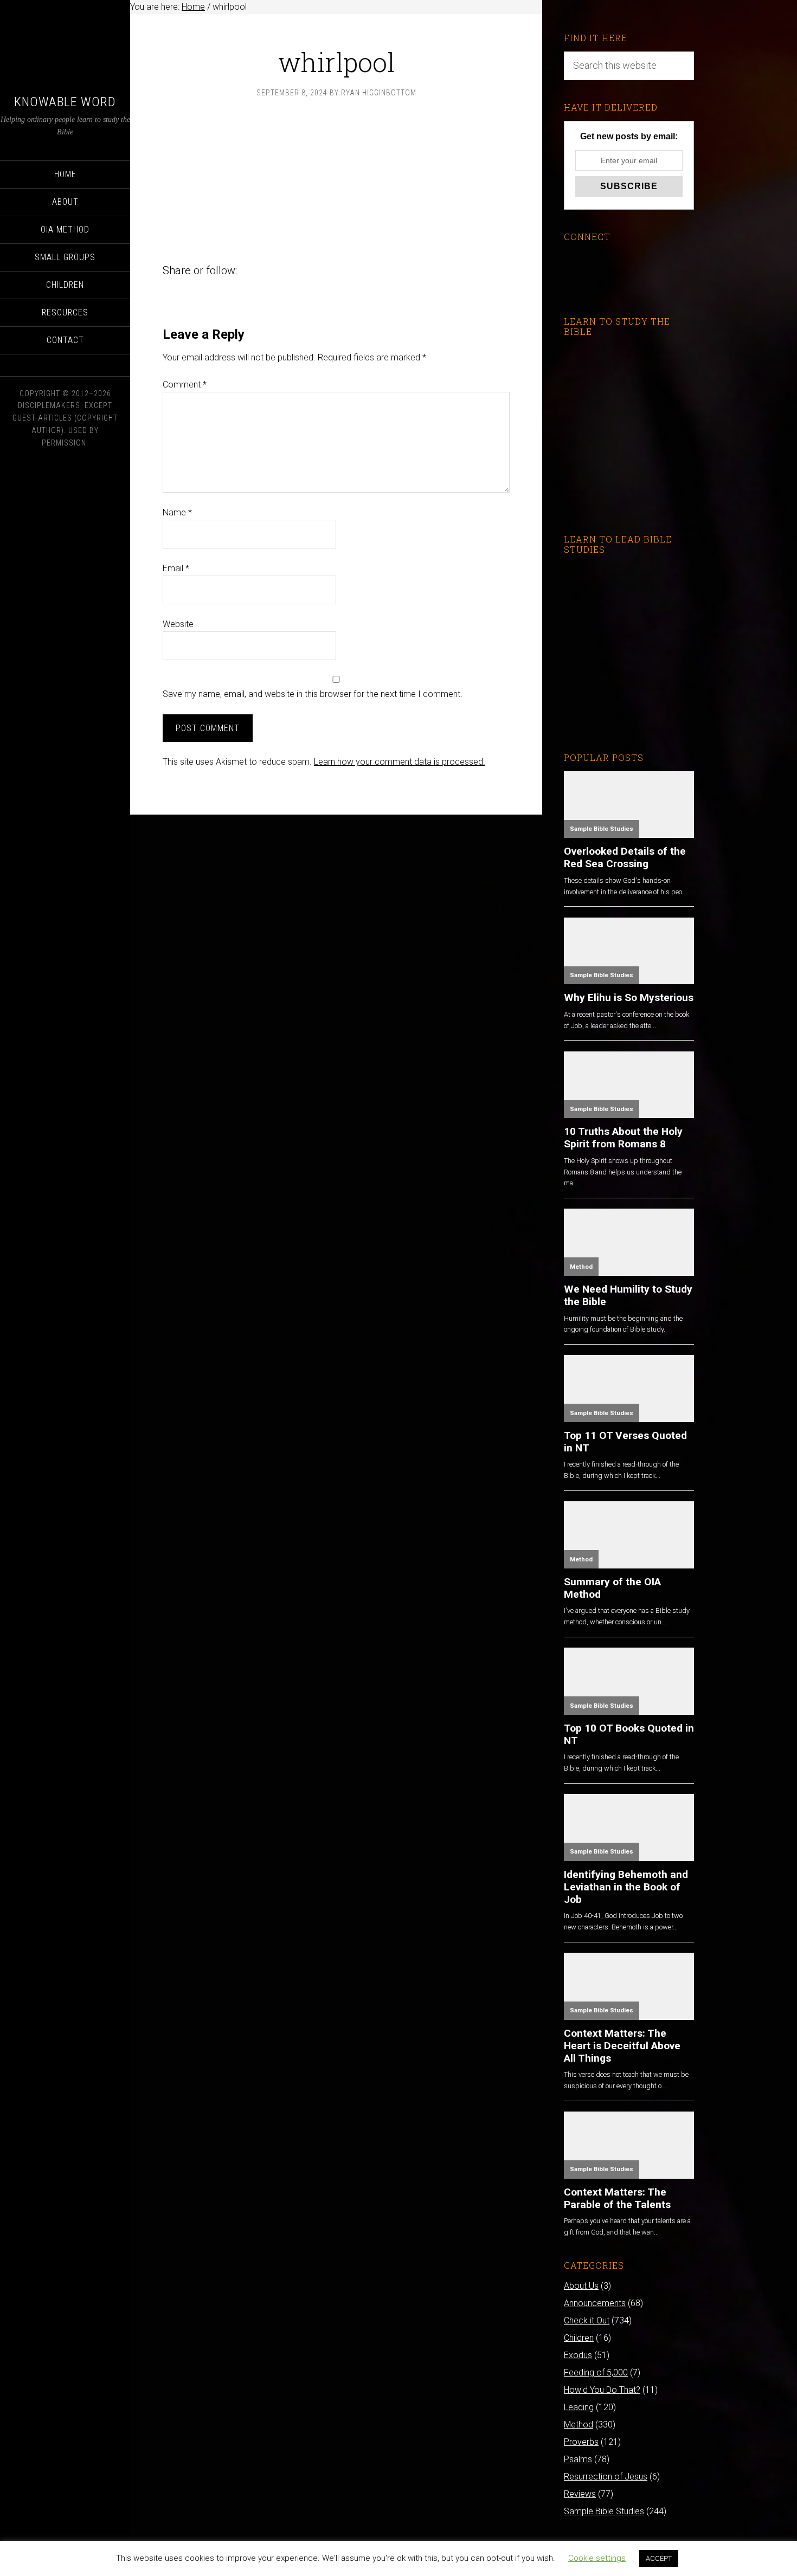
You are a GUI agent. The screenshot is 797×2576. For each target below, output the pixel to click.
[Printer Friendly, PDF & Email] (181, 254)
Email (176, 568)
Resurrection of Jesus (606, 2477)
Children (579, 2338)
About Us (581, 2286)
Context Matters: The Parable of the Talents (617, 2198)
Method (581, 1267)
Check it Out (587, 2320)
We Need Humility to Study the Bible (628, 1295)
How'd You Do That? (602, 2390)
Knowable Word (65, 102)
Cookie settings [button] (597, 2558)
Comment (185, 385)
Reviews (580, 2494)
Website (178, 624)
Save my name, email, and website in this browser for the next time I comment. (313, 694)
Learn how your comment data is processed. (400, 762)
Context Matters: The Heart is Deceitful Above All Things (622, 2046)
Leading (579, 2407)
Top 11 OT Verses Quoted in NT (625, 1442)
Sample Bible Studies (602, 829)
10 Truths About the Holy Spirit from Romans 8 (623, 1138)
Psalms (578, 2459)
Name (177, 512)
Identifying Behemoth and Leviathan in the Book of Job (626, 1887)
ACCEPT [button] (659, 2558)
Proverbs (581, 2442)
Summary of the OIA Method (612, 1588)
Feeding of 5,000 (596, 2372)
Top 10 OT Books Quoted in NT (629, 1734)
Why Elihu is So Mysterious (629, 998)
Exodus (578, 2355)
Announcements (595, 2303)
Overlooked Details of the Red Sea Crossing (625, 857)
